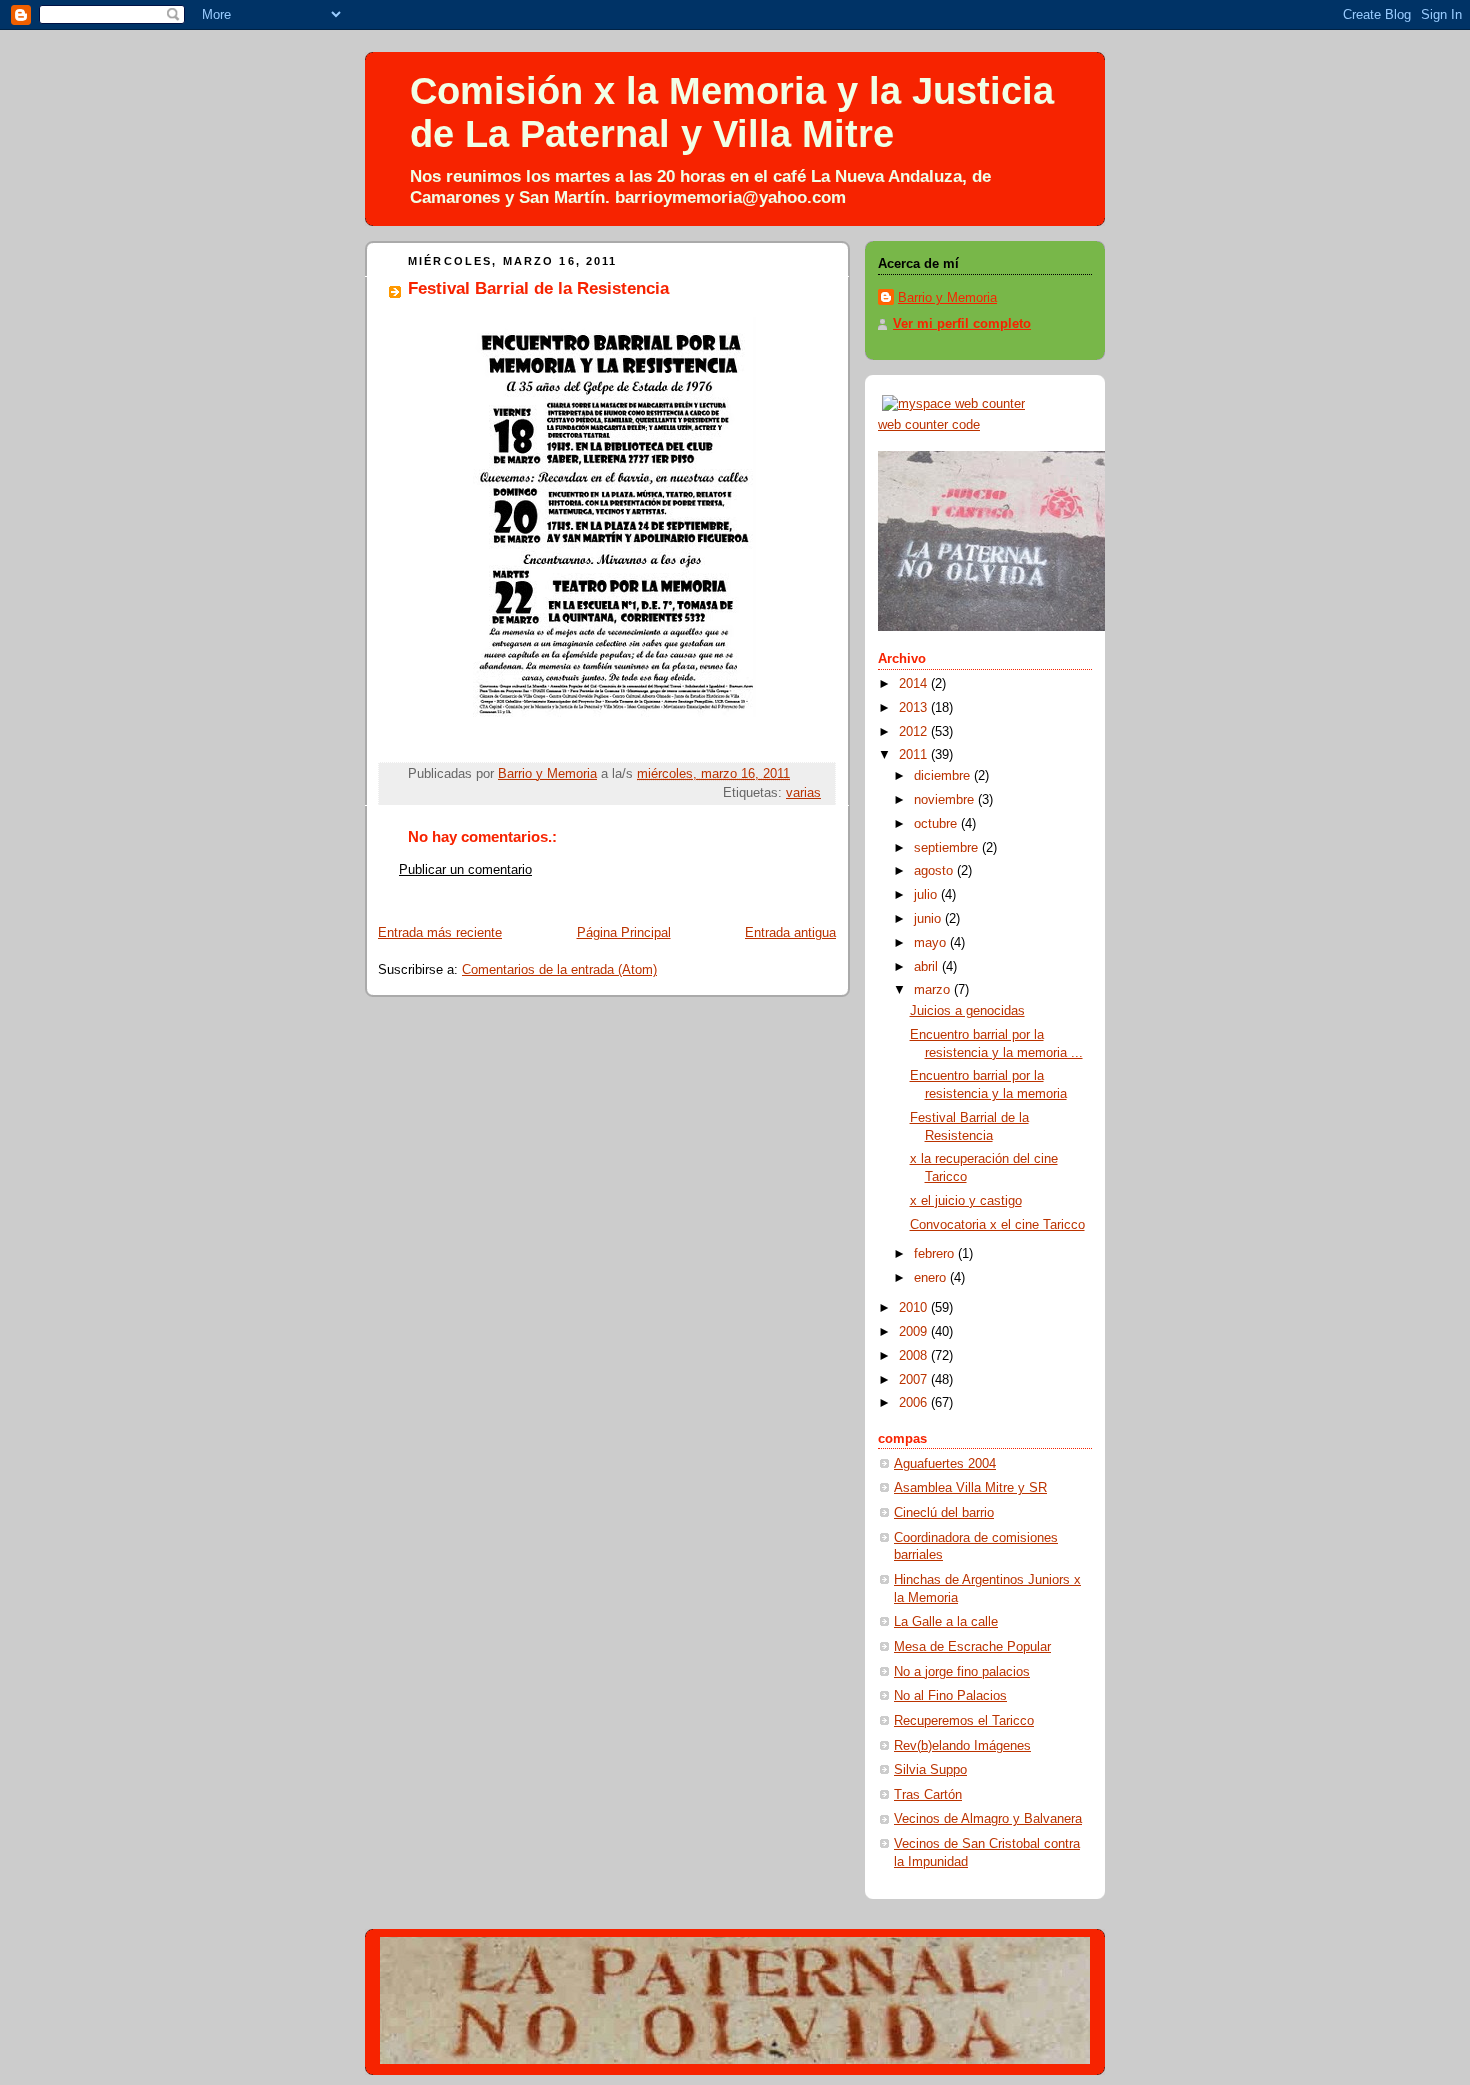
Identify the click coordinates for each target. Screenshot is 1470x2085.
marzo (934, 990)
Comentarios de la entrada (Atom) (559, 970)
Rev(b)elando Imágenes (962, 1746)
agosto (935, 871)
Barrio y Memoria (947, 298)
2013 (915, 708)
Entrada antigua (790, 933)
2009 (915, 1332)
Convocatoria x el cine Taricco (997, 1225)
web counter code (929, 425)
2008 (915, 1356)
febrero (936, 1254)
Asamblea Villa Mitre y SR (970, 1488)
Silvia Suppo (930, 1770)
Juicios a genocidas (967, 1011)
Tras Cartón (928, 1795)
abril (928, 967)
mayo (932, 943)
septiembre (948, 848)
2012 (915, 732)
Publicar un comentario (465, 870)
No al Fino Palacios (950, 1696)
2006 (915, 1403)
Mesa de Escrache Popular (972, 1647)
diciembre (944, 776)
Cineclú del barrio (944, 1513)
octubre (937, 824)
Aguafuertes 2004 (945, 1464)
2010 (915, 1308)
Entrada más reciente (440, 933)
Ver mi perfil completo (962, 324)
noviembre (946, 800)
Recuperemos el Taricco (964, 1721)
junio (929, 919)
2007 (915, 1380)
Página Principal (624, 933)
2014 (915, 684)
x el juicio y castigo (966, 1201)
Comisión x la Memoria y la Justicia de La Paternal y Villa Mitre (732, 112)
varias (803, 793)
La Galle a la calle (946, 1622)
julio (927, 895)
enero (932, 1278)
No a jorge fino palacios (962, 1672)
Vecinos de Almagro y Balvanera (988, 1819)
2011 (915, 755)
